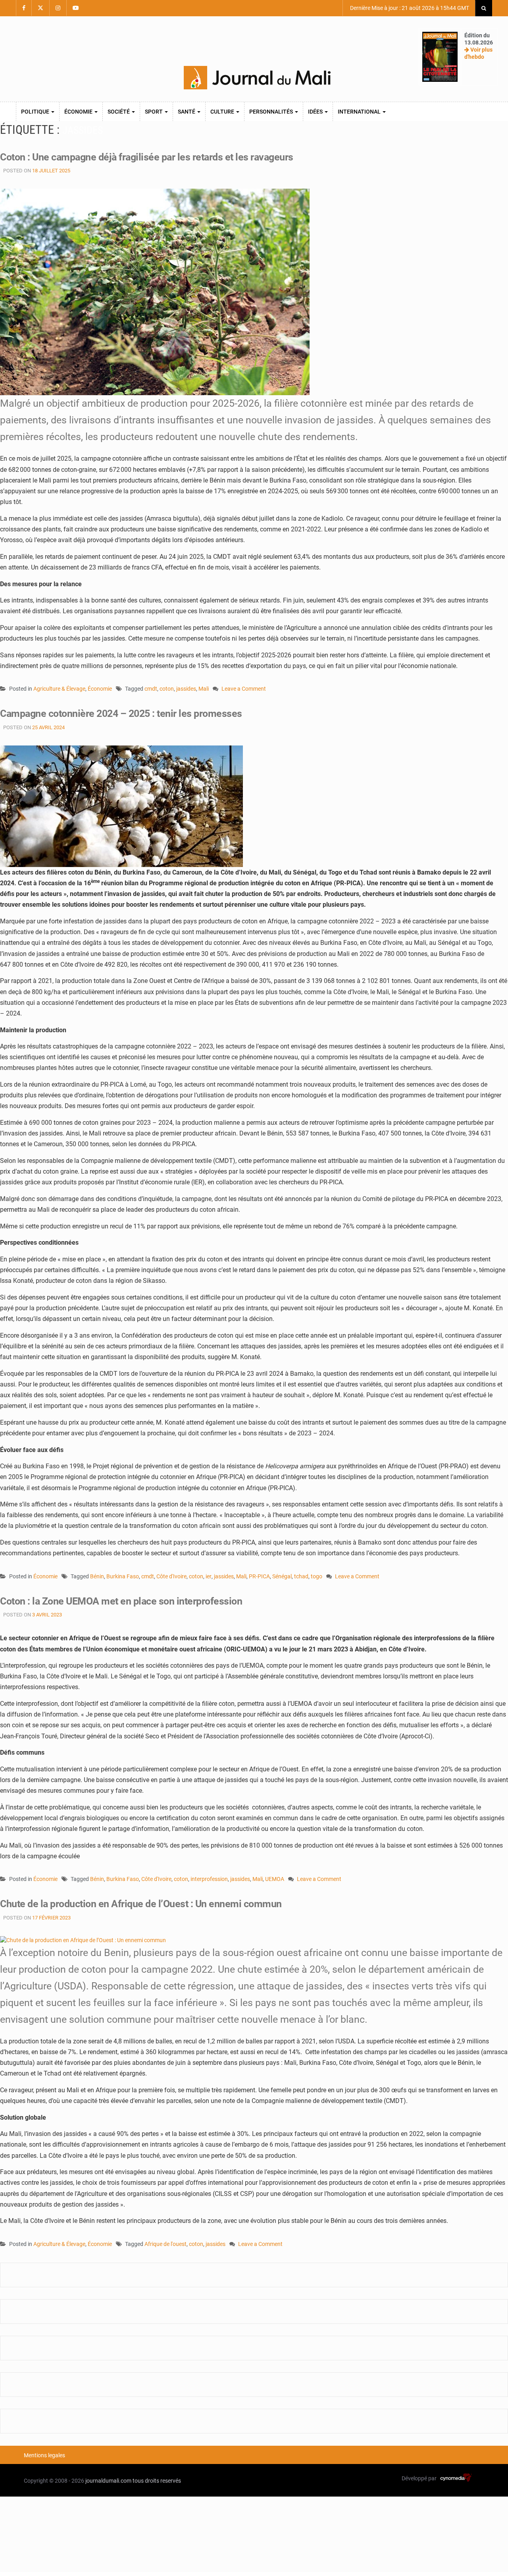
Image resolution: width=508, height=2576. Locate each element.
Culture (223, 112)
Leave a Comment (244, 689)
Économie (79, 112)
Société (119, 112)
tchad (301, 1576)
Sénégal (282, 1576)
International (360, 112)
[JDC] (257, 78)
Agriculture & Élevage (59, 689)
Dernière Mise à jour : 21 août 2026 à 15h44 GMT (409, 8)
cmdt (151, 689)
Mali (204, 689)
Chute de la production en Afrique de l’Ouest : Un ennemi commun (141, 1904)
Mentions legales (44, 2455)
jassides (186, 689)
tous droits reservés (157, 2481)
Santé (187, 112)
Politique (36, 112)
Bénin (97, 1576)
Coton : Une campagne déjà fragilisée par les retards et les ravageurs (147, 157)
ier (209, 1576)
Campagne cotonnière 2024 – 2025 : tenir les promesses (121, 714)
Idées (316, 112)
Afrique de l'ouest (165, 2244)
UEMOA (275, 1879)
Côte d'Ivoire (171, 1576)
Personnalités (272, 112)
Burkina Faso (123, 1576)
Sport (154, 112)
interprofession (209, 1879)
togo (317, 1576)
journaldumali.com (108, 2481)
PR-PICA (259, 1576)
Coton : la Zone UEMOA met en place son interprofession (121, 1601)
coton (167, 689)
